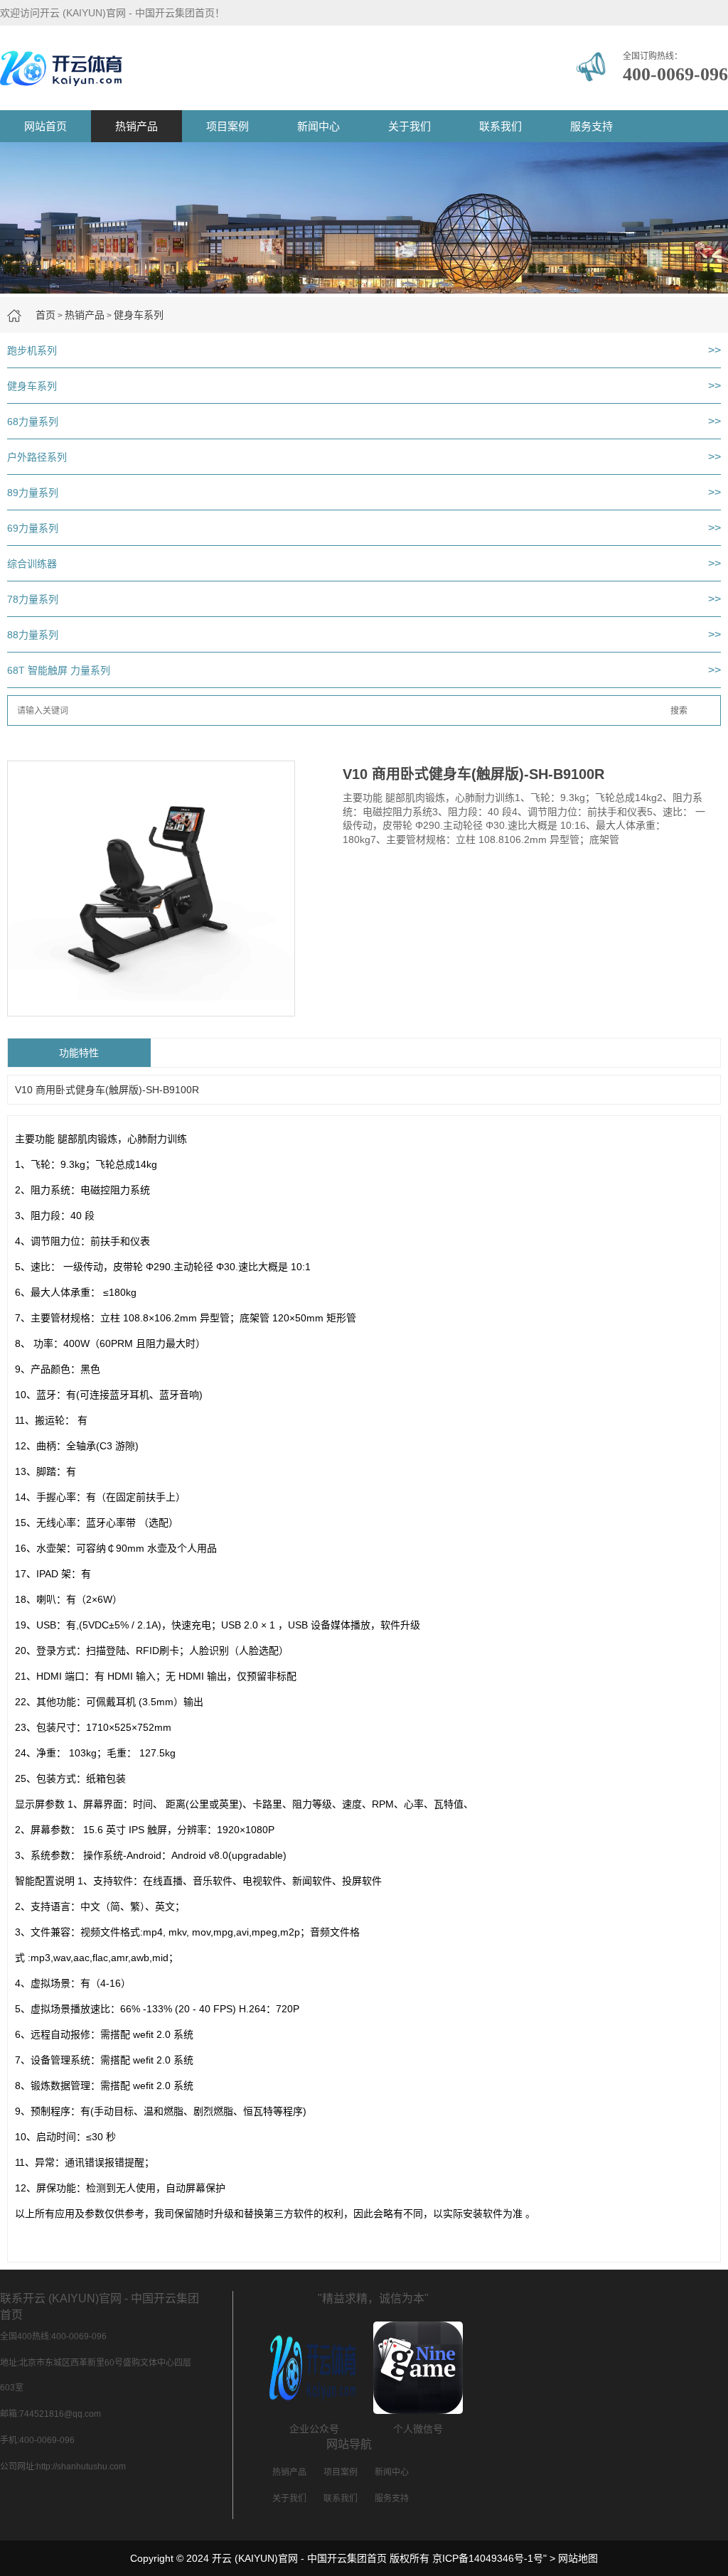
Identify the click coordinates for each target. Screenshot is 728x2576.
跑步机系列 (32, 350)
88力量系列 (33, 635)
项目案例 (227, 126)
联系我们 (500, 126)
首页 (45, 315)
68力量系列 (33, 422)
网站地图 (578, 2558)
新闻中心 (318, 126)
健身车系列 (139, 315)
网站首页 (45, 126)
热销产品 (136, 126)
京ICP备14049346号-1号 (488, 2558)
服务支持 (591, 126)
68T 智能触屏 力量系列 (59, 670)
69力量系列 (33, 528)
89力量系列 (33, 493)
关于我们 (409, 126)
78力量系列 (33, 599)
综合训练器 (32, 564)
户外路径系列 (37, 457)
